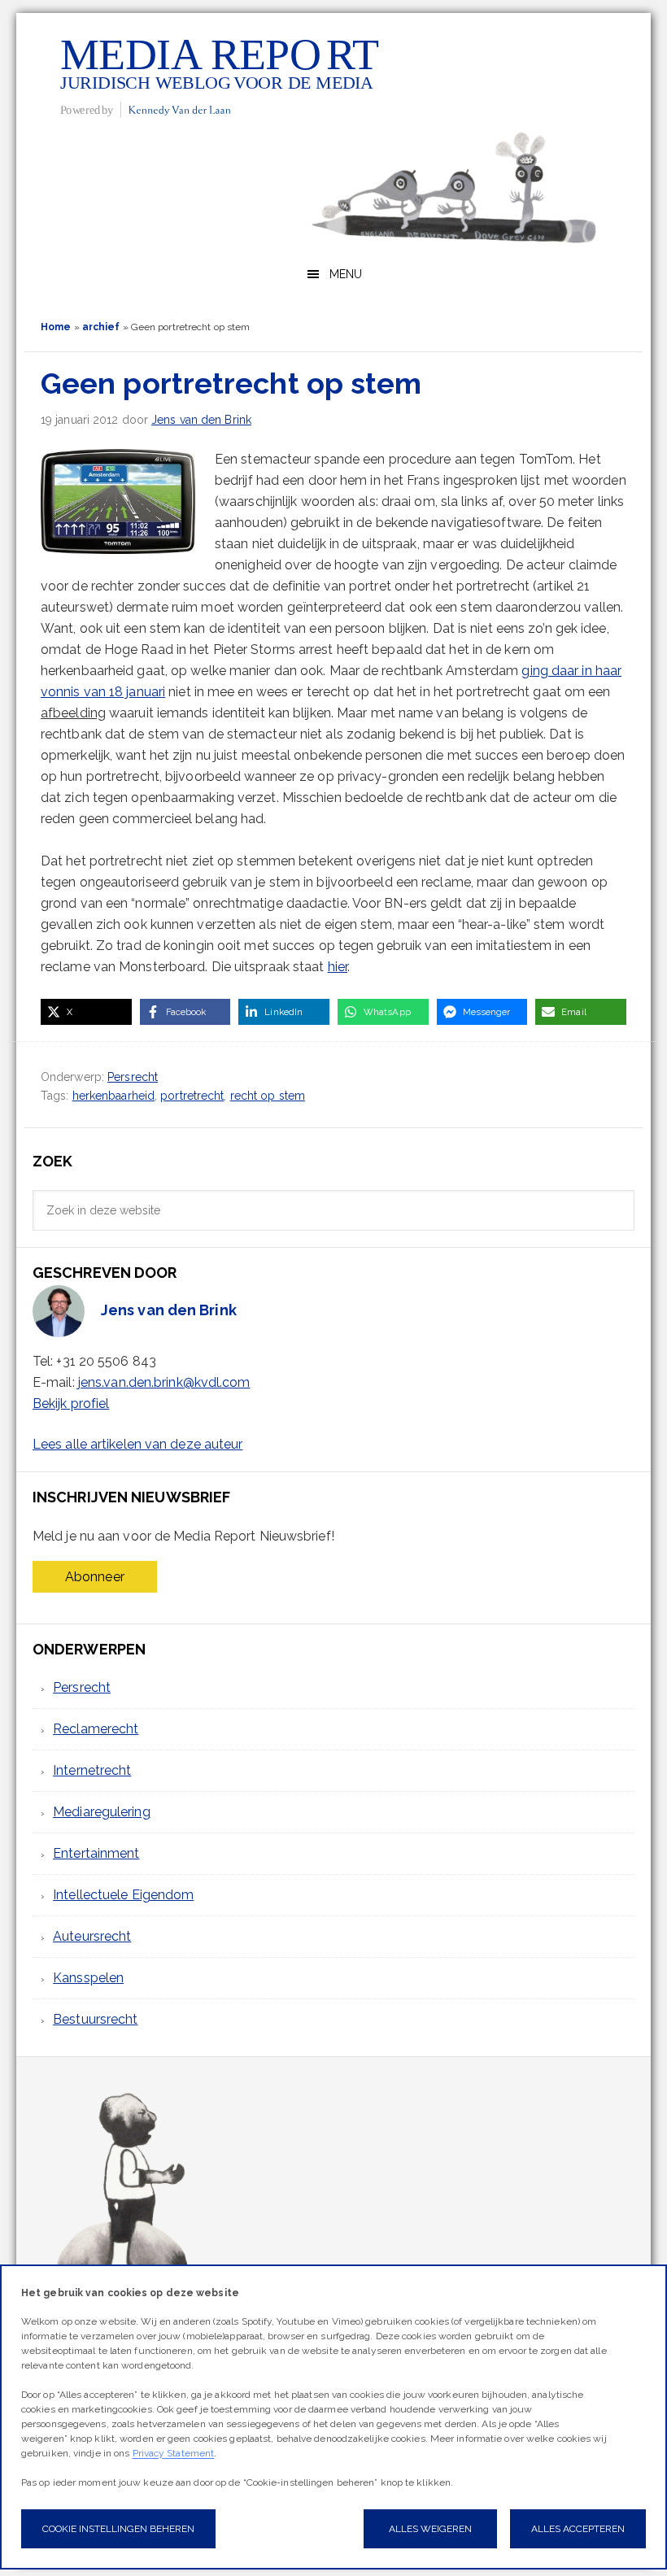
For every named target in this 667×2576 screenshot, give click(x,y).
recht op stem (268, 1096)
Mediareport (220, 76)
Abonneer (95, 1577)
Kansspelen (88, 1978)
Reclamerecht (96, 1729)
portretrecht (192, 1096)
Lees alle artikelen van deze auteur (138, 1444)
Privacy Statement (174, 2453)
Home (56, 327)
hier (338, 967)
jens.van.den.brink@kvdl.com (164, 1382)
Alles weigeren (430, 2529)
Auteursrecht (92, 1936)
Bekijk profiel (71, 1404)
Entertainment (96, 1853)
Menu (346, 274)
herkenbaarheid (113, 1096)
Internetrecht (92, 1770)
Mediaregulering (102, 1812)
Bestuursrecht (95, 2019)
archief (101, 327)
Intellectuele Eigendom (123, 1895)
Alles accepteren (578, 2529)
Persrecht (133, 1077)
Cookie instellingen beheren (118, 2529)
